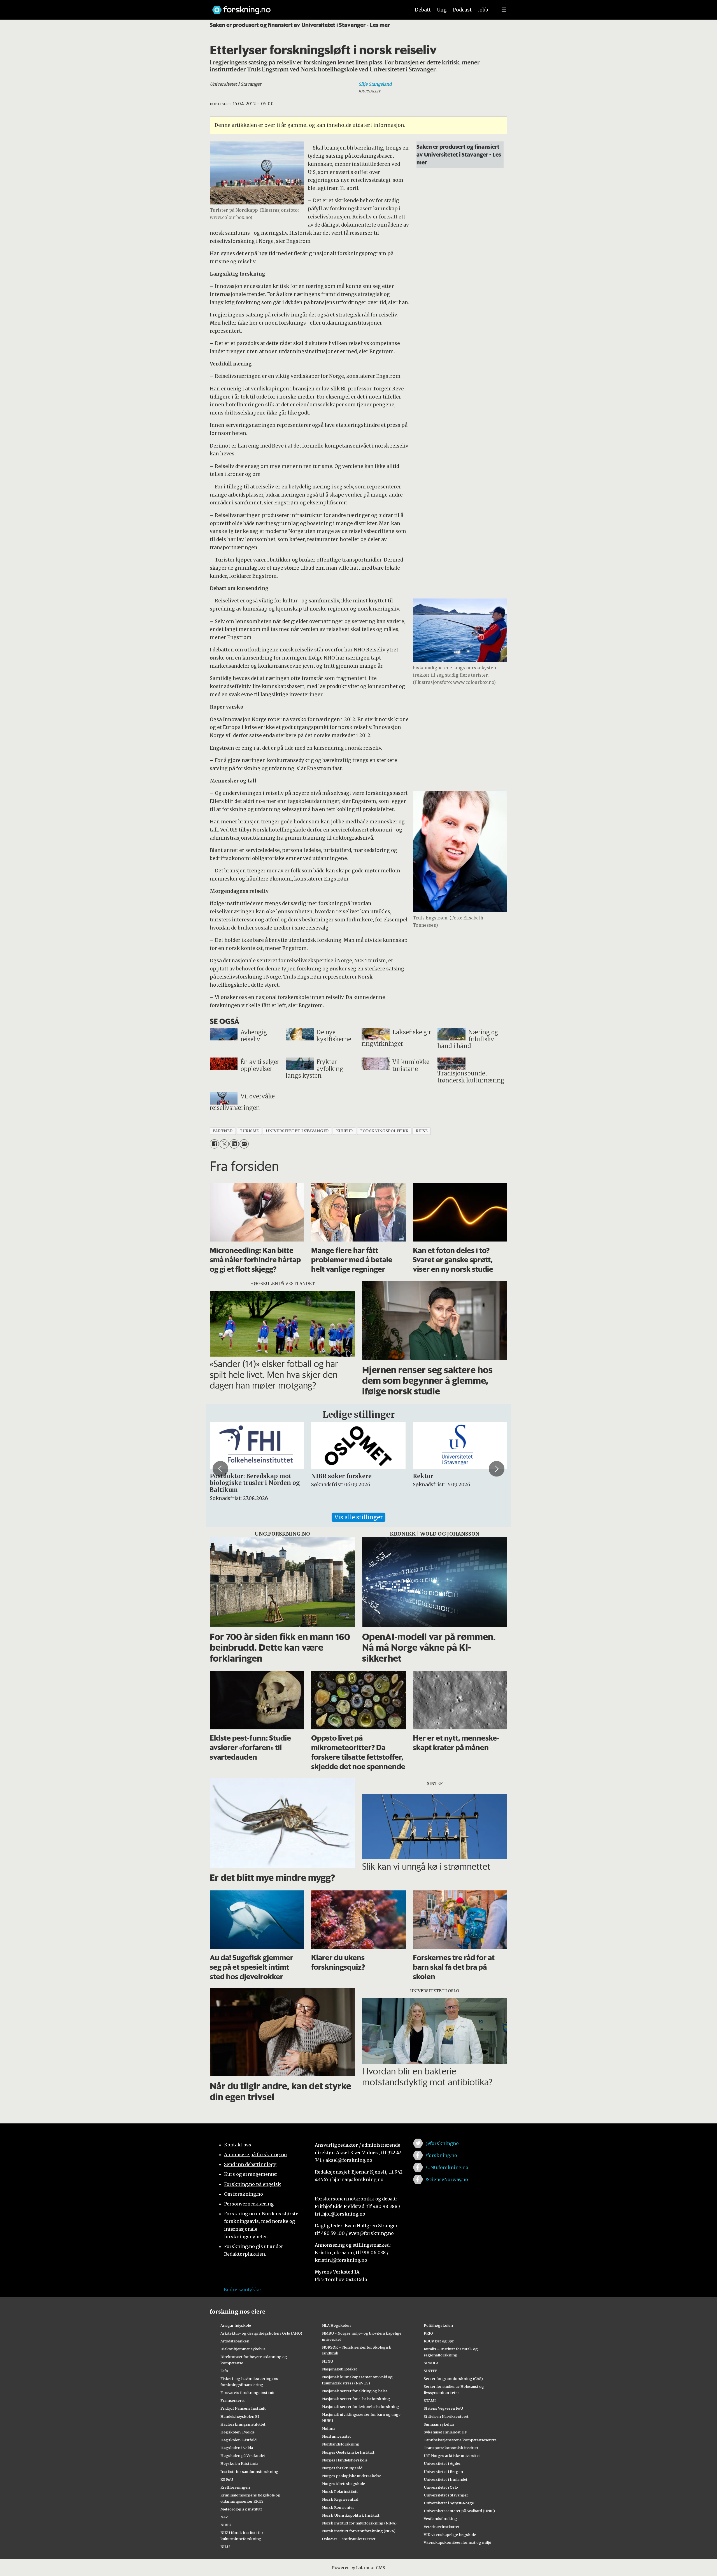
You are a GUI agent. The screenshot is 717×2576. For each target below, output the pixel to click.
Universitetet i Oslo (441, 2487)
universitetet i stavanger (298, 1131)
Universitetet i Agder (442, 2463)
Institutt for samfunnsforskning (249, 2472)
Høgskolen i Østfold (238, 2440)
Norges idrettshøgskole (344, 2484)
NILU (225, 2547)
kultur (345, 1131)
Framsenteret (233, 2400)
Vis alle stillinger (358, 1517)
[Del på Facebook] (214, 1144)
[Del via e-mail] (244, 1144)
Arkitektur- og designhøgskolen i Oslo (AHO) (261, 2333)
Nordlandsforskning (341, 2444)
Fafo (224, 2371)
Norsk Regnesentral (340, 2499)
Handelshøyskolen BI (240, 2416)
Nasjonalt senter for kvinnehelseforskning (361, 2407)
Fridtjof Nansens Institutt (243, 2408)
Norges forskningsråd (342, 2468)
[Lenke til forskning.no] (306, 7)
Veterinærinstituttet (442, 2527)
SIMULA (431, 2363)
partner (223, 1131)
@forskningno (442, 2143)
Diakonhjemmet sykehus (243, 2349)
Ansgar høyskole (236, 2325)
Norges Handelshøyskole (345, 2460)
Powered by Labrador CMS (358, 2568)
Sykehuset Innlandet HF (445, 2432)
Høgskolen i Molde (238, 2432)
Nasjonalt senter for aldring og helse (355, 2391)
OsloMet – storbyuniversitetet (349, 2539)
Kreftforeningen (235, 2487)
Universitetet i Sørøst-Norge (449, 2503)
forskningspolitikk (384, 1131)
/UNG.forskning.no (447, 2167)
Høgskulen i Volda (237, 2448)
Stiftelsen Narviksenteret (446, 2416)
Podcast (462, 10)
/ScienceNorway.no (447, 2179)
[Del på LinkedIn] (234, 1144)
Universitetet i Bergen (443, 2472)
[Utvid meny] (504, 10)
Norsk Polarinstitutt (340, 2491)
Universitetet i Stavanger (446, 2495)
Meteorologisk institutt (241, 2509)
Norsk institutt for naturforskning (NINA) (359, 2523)
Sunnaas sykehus (439, 2424)
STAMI (430, 2400)
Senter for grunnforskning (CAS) (453, 2379)
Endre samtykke (242, 2289)
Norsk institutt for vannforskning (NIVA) (359, 2531)
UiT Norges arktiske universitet (452, 2456)
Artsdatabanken (235, 2341)
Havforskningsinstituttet (243, 2424)
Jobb (483, 10)
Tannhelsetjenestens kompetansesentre (460, 2440)
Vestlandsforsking (440, 2519)
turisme (249, 1131)
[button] (220, 1469)
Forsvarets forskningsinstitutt (248, 2393)
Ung (442, 10)
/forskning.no (441, 2155)
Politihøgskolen (438, 2325)
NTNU (328, 2361)
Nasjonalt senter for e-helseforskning (356, 2399)
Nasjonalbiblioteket (340, 2369)
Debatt (423, 10)
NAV (224, 2517)
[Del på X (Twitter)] (224, 1144)
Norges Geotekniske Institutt (348, 2452)
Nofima (329, 2428)
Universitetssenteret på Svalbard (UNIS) (459, 2511)
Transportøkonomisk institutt (451, 2448)
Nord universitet (337, 2436)
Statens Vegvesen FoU (443, 2408)
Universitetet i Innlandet (446, 2479)
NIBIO (226, 2525)
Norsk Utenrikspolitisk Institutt (351, 2515)
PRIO (428, 2333)
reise (422, 1131)
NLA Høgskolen (336, 2325)
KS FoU (227, 2479)
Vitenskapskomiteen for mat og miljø (458, 2542)
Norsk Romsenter (338, 2507)
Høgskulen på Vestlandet (243, 2456)
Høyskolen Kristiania (239, 2463)
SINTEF (430, 2371)
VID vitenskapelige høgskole (450, 2535)
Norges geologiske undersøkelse (352, 2476)
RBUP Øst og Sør (439, 2341)
